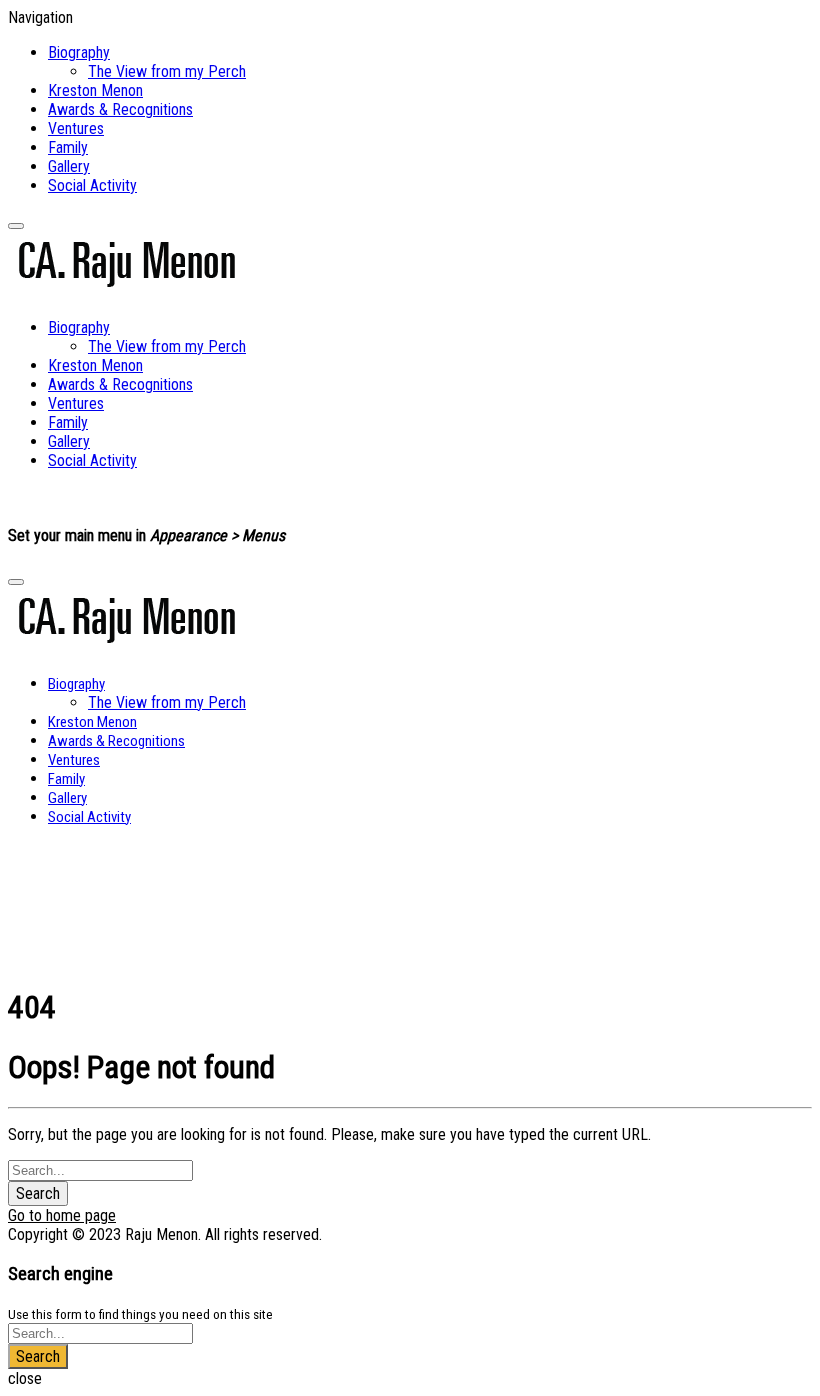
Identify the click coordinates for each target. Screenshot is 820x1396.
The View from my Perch (167, 71)
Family (68, 147)
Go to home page (62, 1215)
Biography (79, 52)
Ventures (76, 128)
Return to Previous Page (198, 931)
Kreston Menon (95, 90)
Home (55, 871)
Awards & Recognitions (120, 109)
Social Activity (92, 185)
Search (38, 1193)
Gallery (69, 166)
